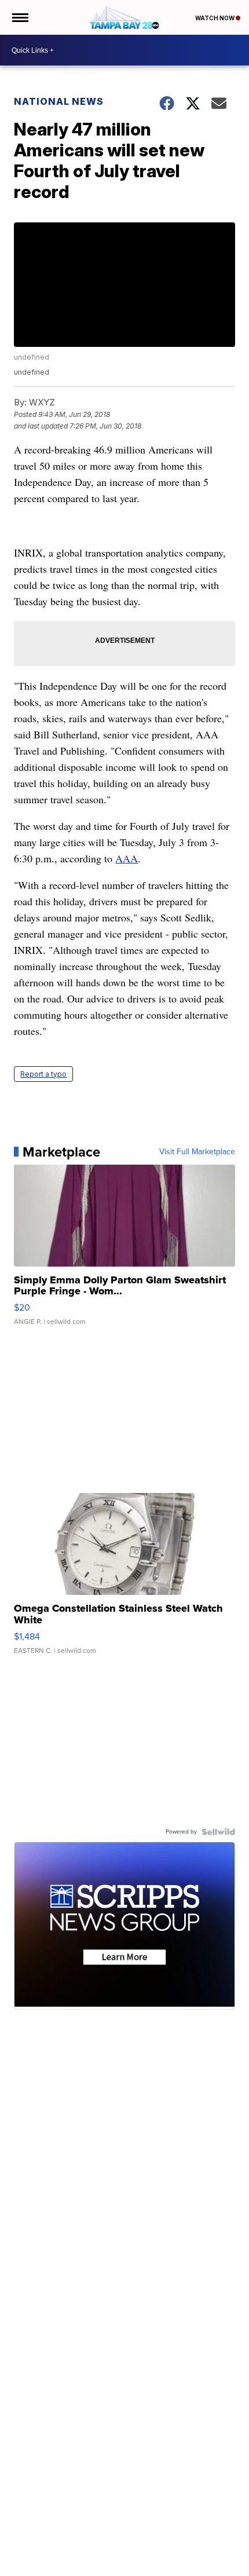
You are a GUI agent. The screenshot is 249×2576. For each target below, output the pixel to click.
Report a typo (43, 1074)
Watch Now (215, 18)
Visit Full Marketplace (197, 1152)
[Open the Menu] (19, 17)
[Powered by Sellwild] (218, 1832)
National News (59, 101)
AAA (127, 858)
